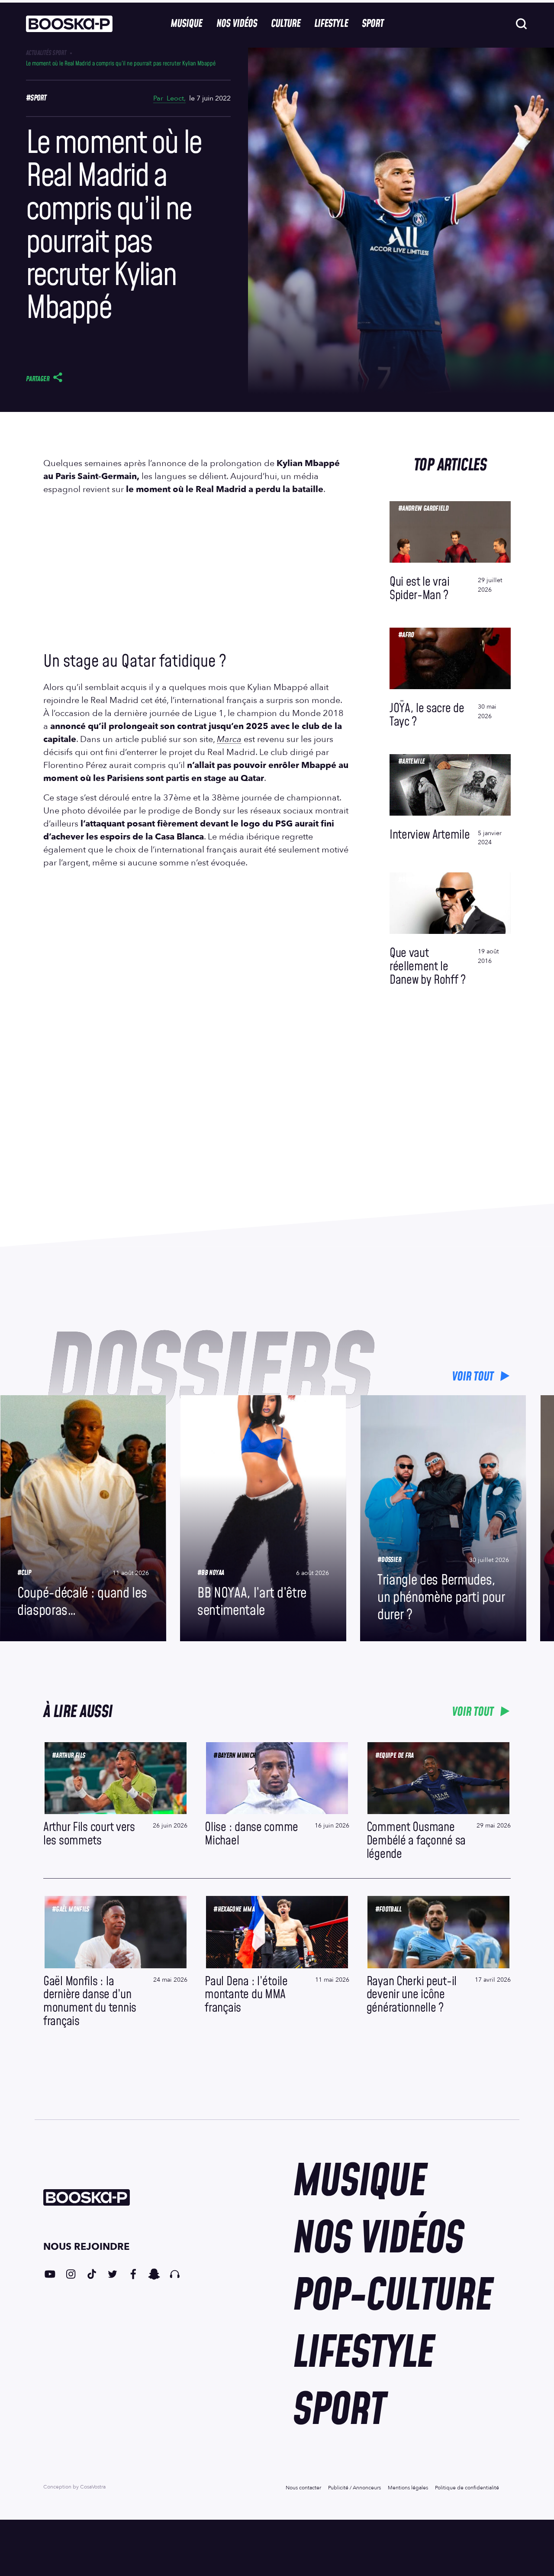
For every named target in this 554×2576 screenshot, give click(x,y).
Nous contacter (303, 2488)
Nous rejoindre (86, 2247)
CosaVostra (93, 2487)
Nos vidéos (237, 24)
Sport (373, 24)
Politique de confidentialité (467, 2488)
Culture (286, 24)
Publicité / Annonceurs (354, 2488)
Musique (186, 24)
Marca (229, 739)
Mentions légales (408, 2488)
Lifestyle (331, 24)
